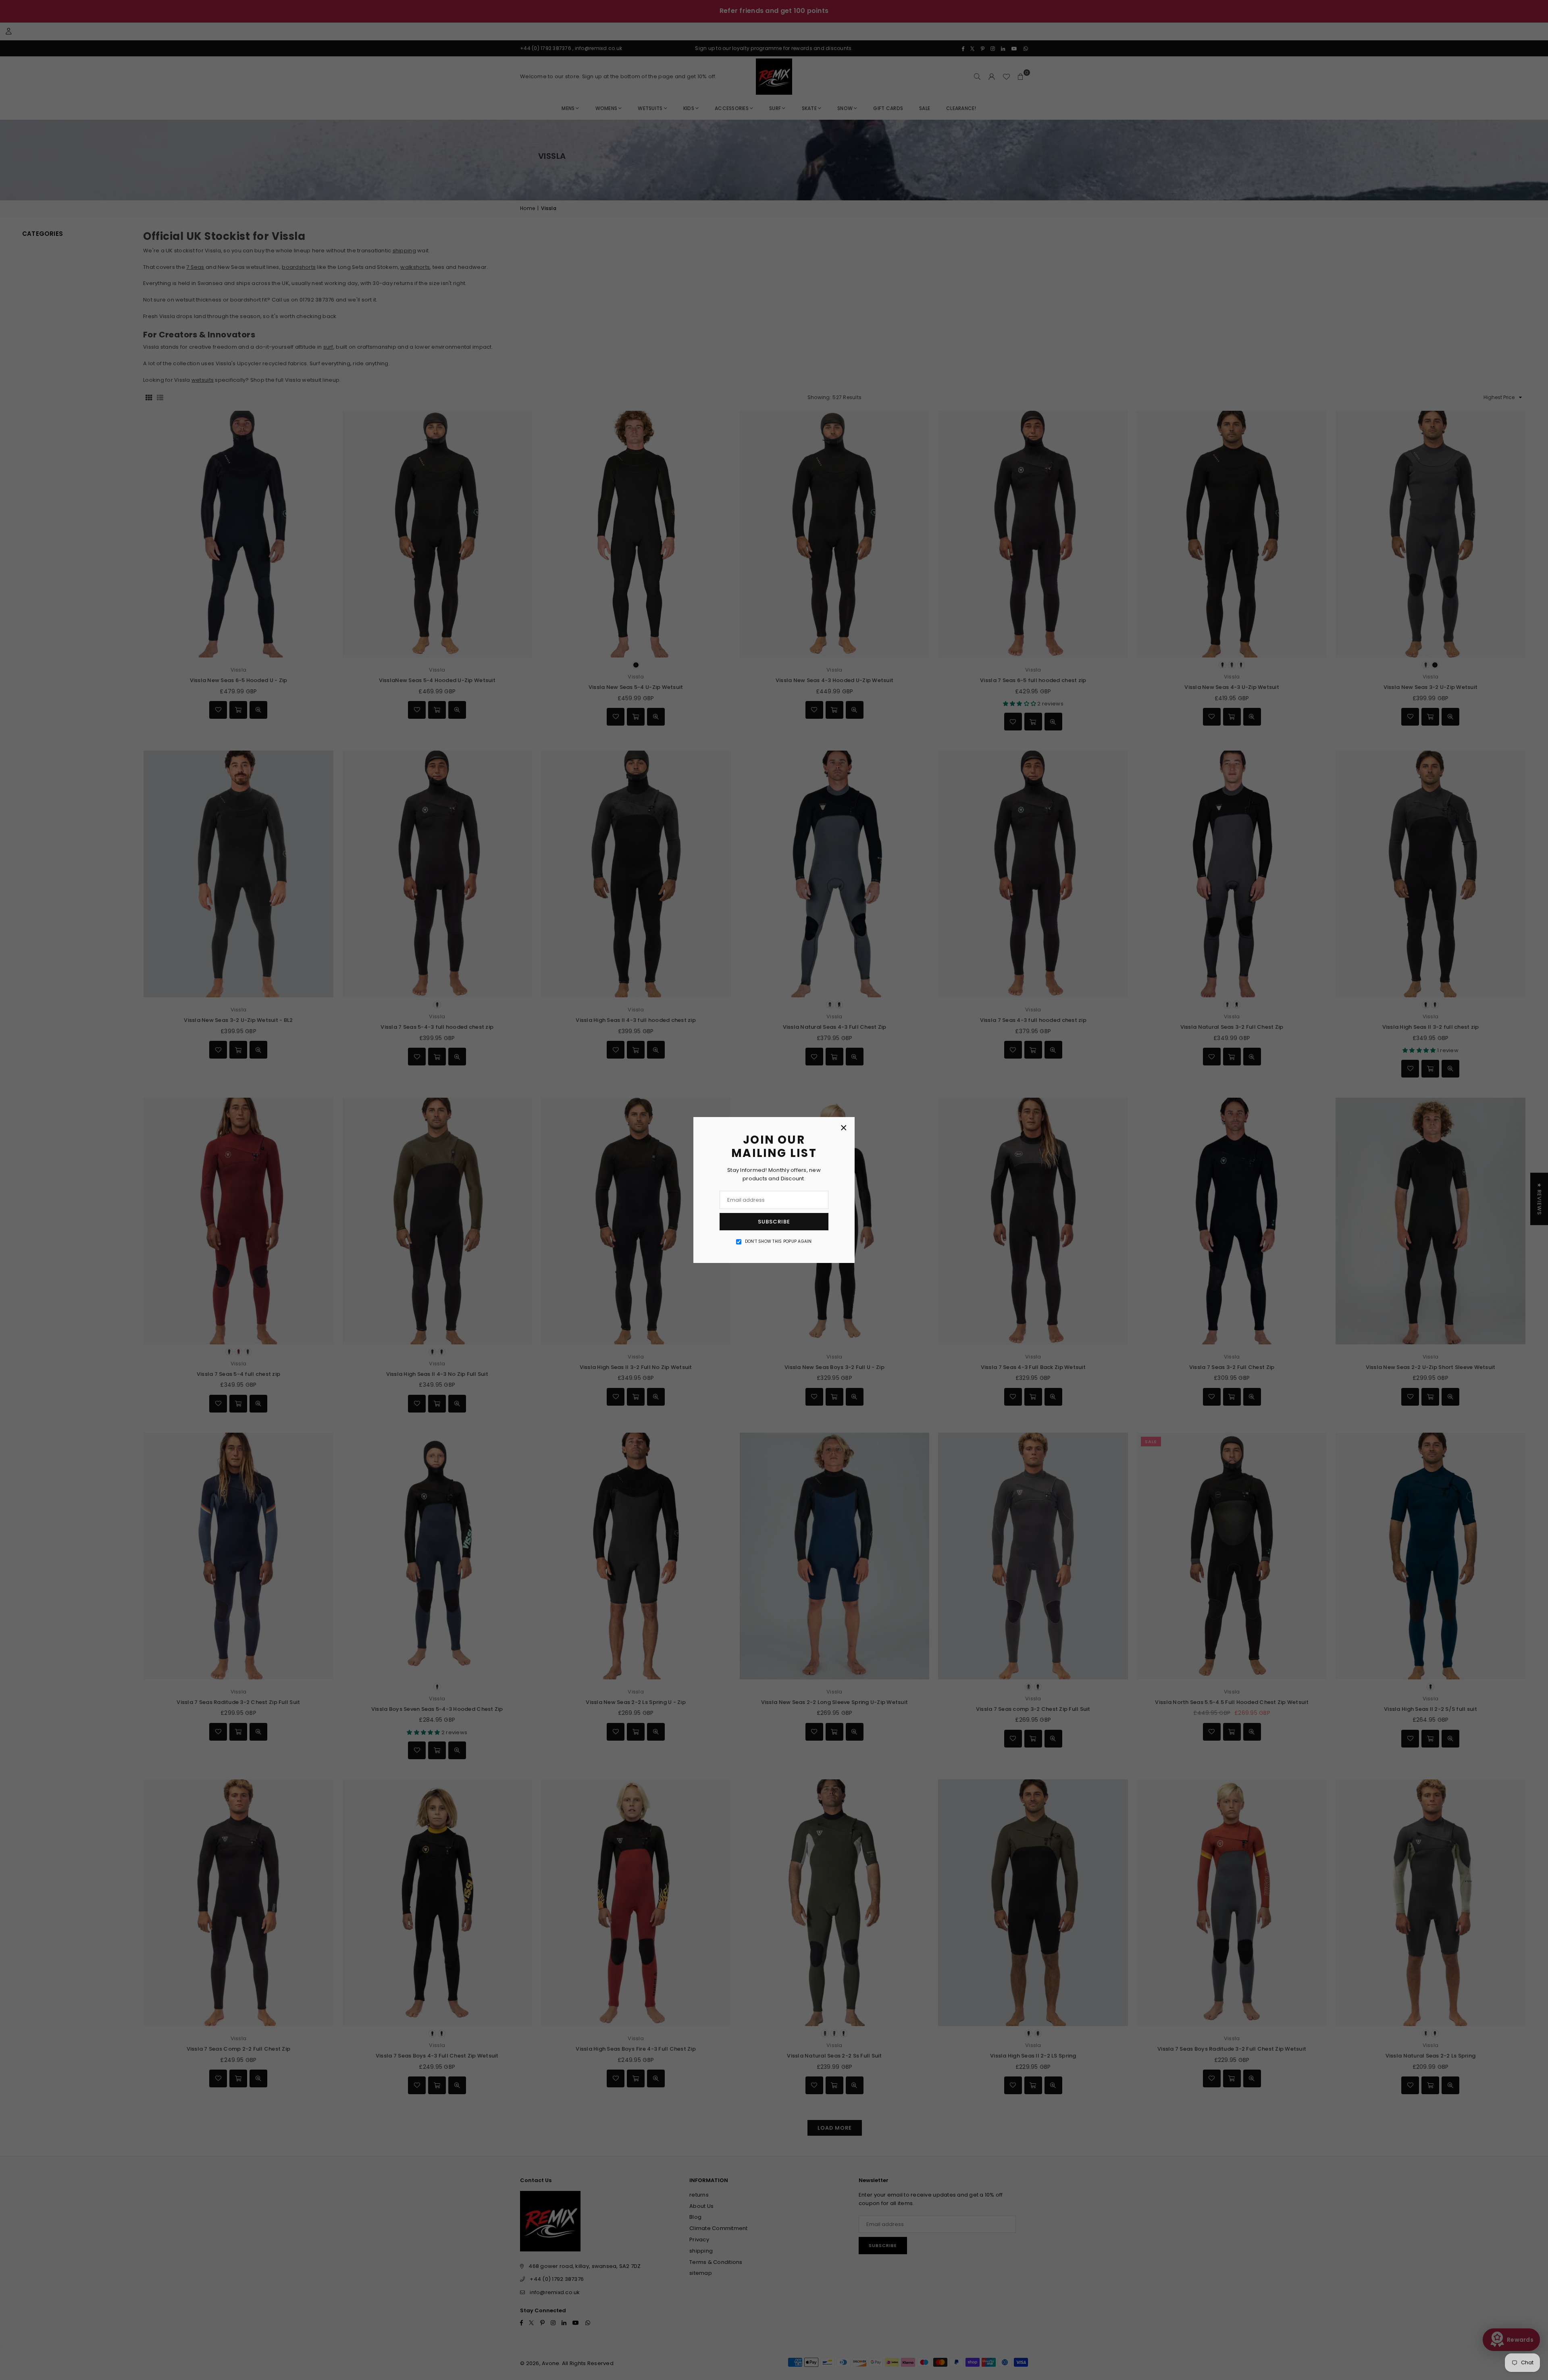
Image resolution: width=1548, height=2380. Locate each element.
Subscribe (774, 1222)
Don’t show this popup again (778, 1241)
